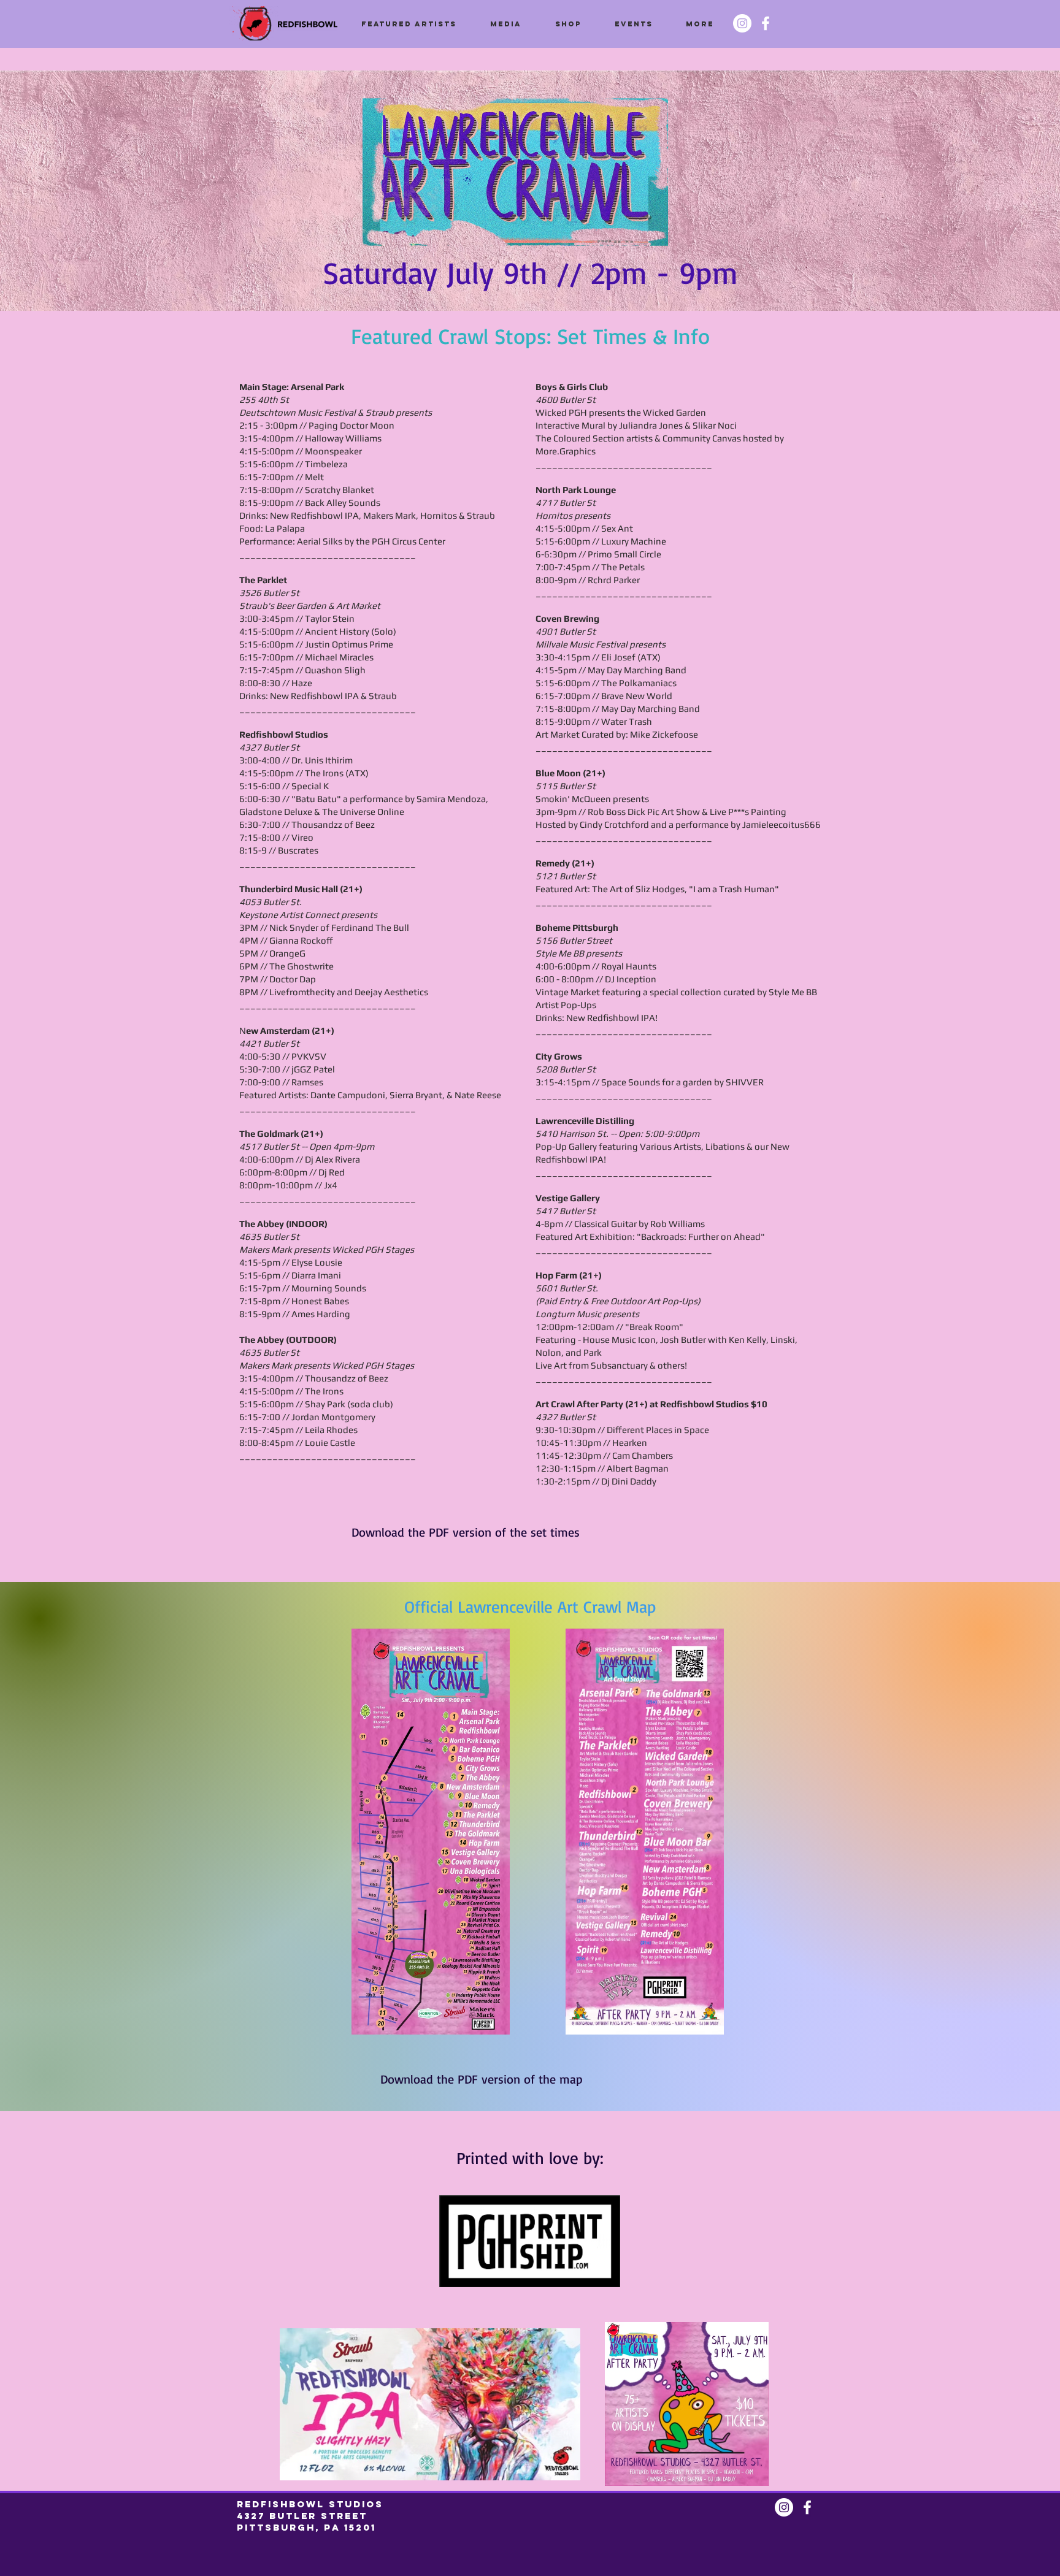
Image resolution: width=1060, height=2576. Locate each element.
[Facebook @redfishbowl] (766, 23)
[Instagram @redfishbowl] (742, 23)
